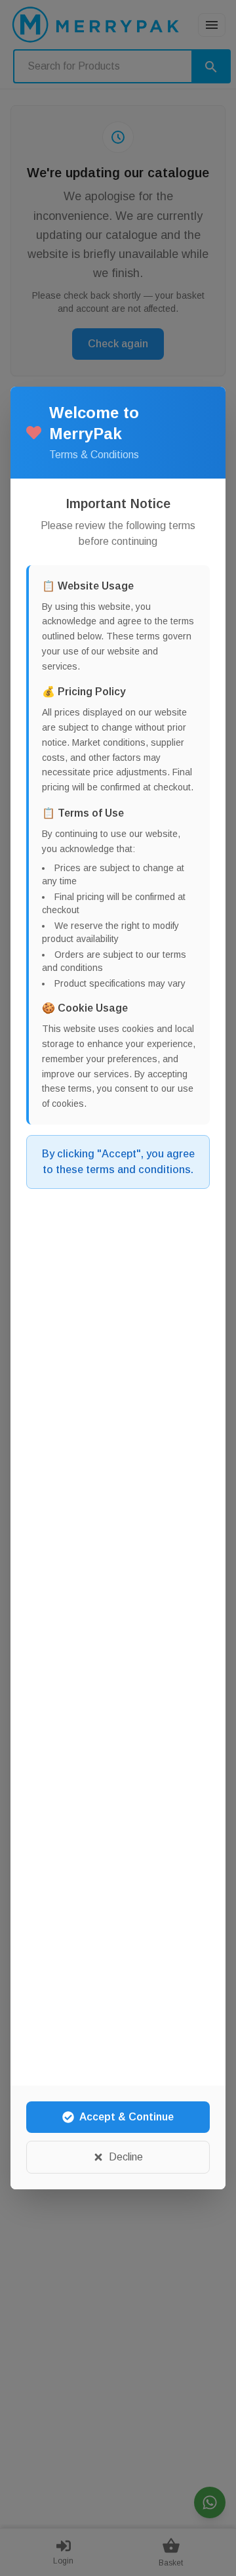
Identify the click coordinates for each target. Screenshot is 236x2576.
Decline (126, 2157)
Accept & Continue (127, 2117)
